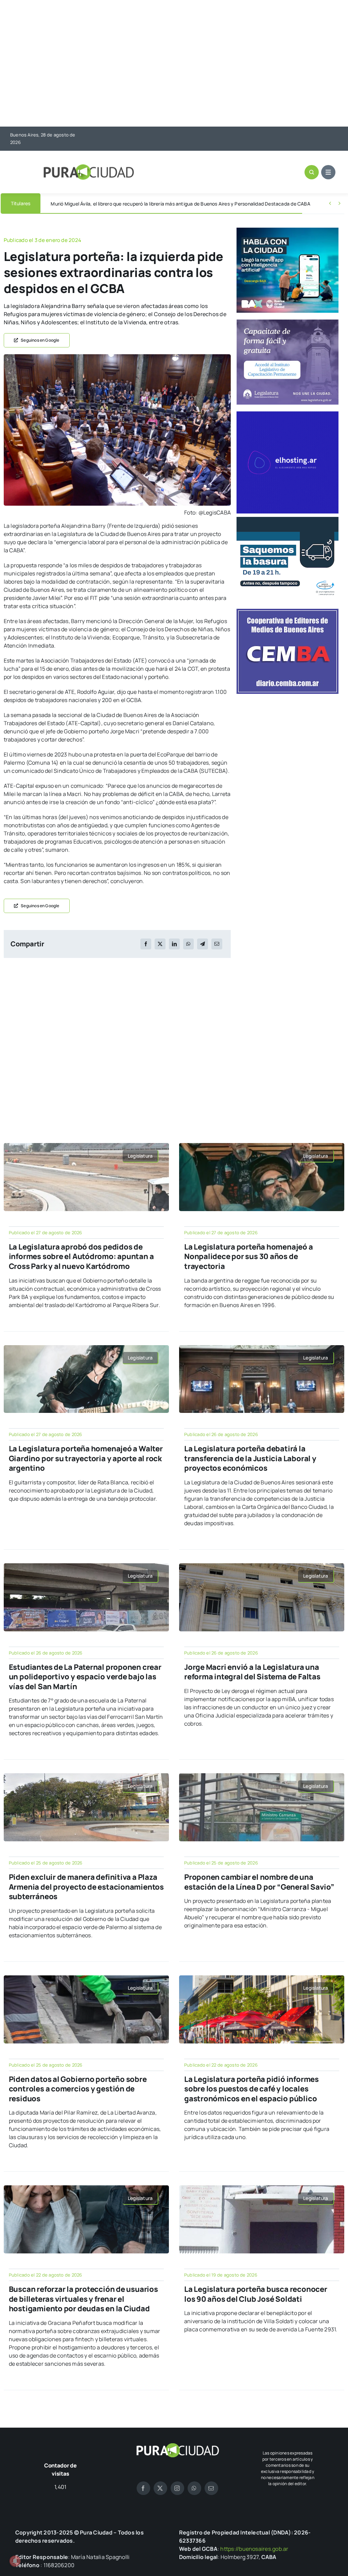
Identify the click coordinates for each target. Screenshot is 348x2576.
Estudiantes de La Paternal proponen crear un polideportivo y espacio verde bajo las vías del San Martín (85, 1677)
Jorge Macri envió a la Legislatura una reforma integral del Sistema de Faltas (252, 1672)
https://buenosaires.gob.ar (254, 2549)
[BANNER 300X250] (288, 230)
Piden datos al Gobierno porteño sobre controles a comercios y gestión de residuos (78, 2089)
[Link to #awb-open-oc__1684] (328, 172)
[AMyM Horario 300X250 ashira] (288, 520)
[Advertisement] (174, 64)
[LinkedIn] (174, 944)
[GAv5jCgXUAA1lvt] (117, 357)
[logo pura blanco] (177, 2446)
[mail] (211, 2488)
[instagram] (177, 2488)
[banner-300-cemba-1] (288, 612)
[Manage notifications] (15, 2561)
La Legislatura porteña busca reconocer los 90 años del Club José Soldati (256, 2294)
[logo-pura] (89, 167)
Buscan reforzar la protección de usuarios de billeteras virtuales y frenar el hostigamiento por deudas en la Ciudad (83, 2299)
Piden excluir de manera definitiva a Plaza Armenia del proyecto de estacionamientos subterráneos (86, 1887)
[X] (160, 944)
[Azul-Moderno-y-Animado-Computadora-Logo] (288, 414)
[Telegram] (203, 944)
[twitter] (160, 2488)
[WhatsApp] (188, 944)
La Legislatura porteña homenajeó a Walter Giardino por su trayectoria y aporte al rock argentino (86, 1458)
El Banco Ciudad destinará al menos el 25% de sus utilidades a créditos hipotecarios (144, 204)
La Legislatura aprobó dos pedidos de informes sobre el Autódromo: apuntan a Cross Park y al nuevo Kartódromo (81, 1257)
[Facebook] (146, 944)
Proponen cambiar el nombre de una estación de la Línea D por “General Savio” (259, 1882)
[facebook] (143, 2488)
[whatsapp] (194, 2488)
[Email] (217, 944)
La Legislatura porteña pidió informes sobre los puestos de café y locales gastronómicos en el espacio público (251, 2089)
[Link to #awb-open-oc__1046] (312, 172)
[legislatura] (288, 322)
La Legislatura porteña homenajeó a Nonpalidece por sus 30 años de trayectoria (249, 1257)
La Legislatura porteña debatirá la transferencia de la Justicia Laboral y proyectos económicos (250, 1458)
